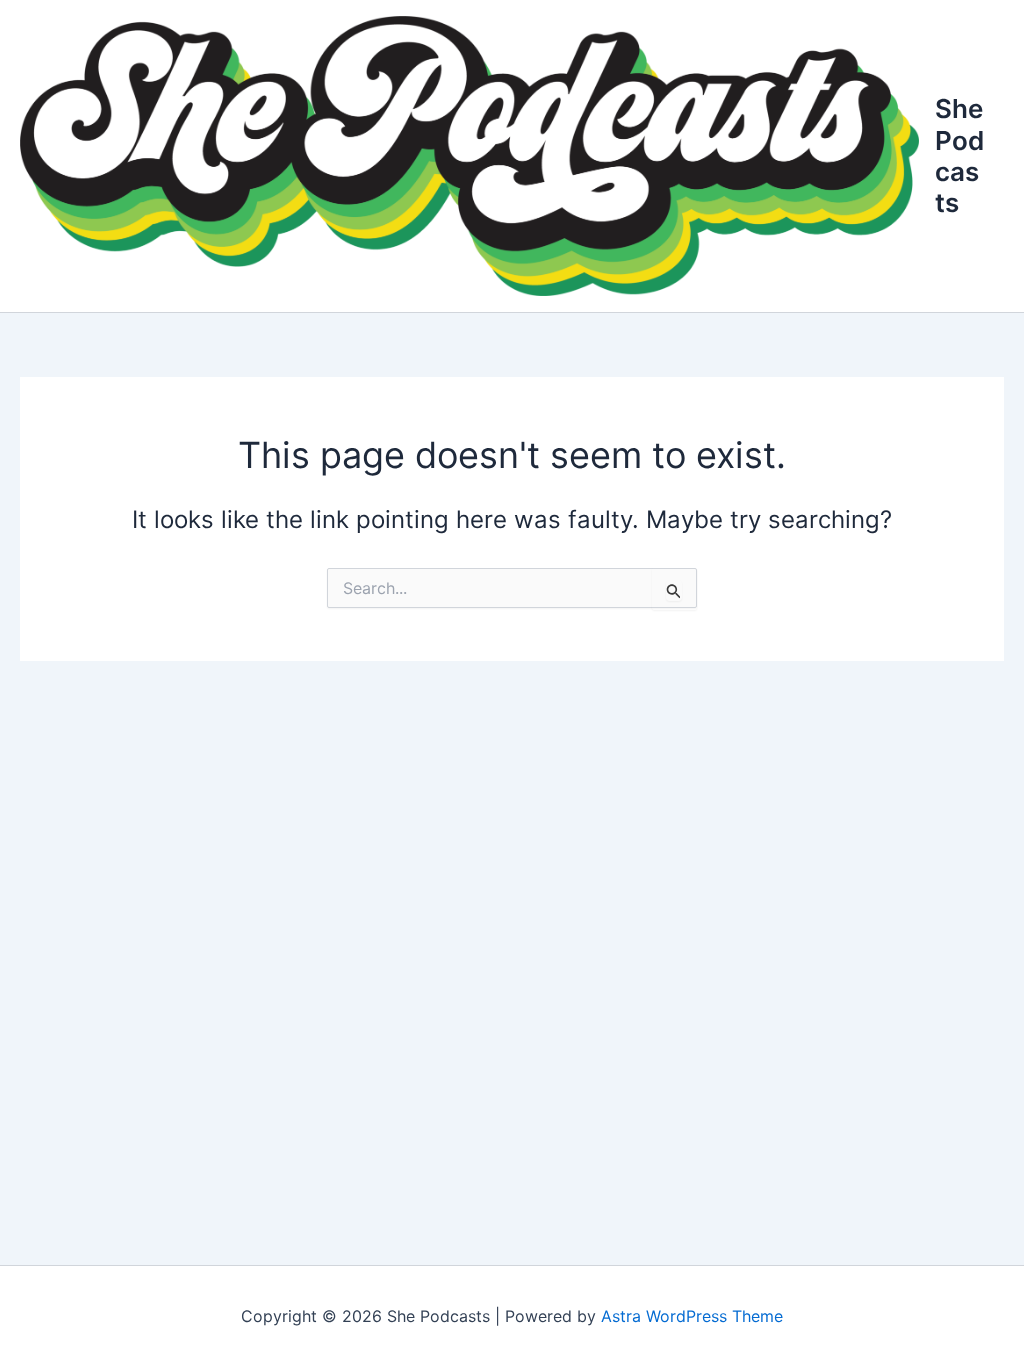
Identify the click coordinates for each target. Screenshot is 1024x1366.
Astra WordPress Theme (692, 1316)
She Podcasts (959, 155)
